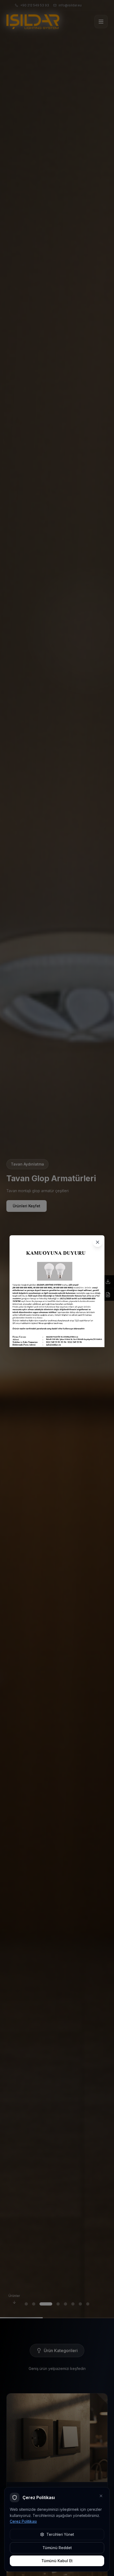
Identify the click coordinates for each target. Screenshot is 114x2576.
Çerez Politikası (23, 2521)
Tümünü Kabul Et (57, 2561)
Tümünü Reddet (57, 2548)
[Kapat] (98, 1242)
